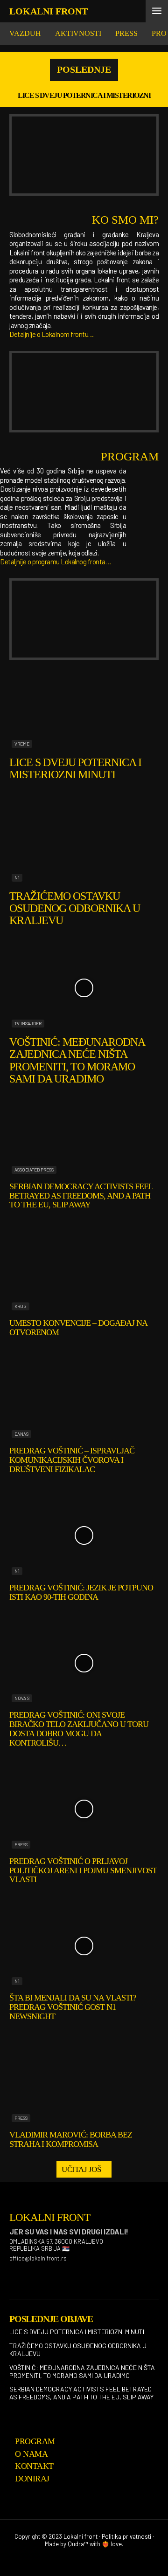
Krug (21, 1306)
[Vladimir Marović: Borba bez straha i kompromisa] (84, 2083)
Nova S (22, 1698)
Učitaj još (81, 2169)
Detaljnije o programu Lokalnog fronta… (55, 562)
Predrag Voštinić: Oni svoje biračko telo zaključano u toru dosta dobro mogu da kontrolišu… (79, 1729)
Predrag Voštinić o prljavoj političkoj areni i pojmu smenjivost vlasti (83, 1870)
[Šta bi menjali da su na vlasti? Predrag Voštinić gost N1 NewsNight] (84, 1946)
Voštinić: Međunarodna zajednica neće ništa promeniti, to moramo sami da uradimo (77, 1060)
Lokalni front (80, 2536)
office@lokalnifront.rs (38, 2258)
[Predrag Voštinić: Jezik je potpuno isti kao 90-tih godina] (84, 1536)
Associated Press (34, 1170)
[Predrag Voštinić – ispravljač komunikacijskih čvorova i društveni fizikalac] (84, 1399)
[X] (83, 2274)
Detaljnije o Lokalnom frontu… (52, 334)
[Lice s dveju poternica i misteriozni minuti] (84, 709)
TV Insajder (28, 1023)
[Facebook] (13, 2274)
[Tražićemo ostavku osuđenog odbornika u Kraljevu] (84, 842)
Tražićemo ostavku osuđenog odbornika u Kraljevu (75, 908)
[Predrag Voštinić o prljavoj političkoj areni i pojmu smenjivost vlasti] (84, 1809)
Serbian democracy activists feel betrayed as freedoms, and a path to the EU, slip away (81, 1196)
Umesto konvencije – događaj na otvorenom (78, 1328)
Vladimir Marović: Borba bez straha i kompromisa (71, 2139)
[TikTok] (60, 2274)
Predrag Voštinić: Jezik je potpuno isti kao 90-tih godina (81, 1592)
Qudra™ (78, 2544)
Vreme (22, 744)
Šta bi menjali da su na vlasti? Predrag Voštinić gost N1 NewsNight (73, 2007)
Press (21, 1844)
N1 (17, 877)
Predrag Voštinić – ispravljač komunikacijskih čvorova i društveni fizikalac (72, 1460)
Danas (21, 1434)
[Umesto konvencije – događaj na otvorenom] (84, 1271)
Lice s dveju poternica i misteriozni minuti (75, 768)
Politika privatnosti (126, 2536)
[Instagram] (36, 2274)
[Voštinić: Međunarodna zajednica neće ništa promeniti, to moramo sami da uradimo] (84, 988)
